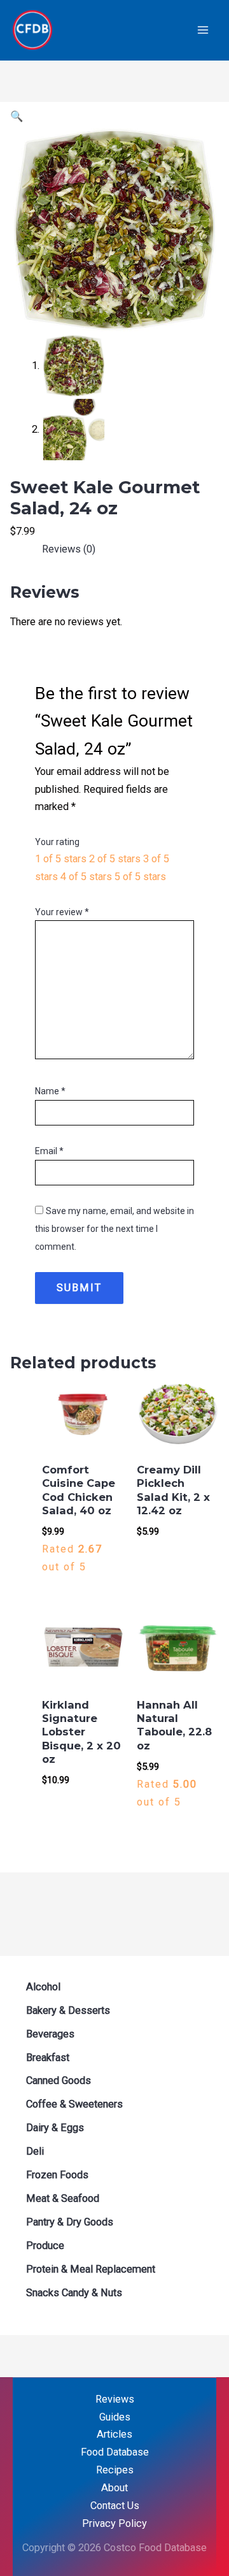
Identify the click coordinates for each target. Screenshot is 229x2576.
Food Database (115, 2452)
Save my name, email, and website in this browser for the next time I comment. (114, 1229)
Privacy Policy (114, 2523)
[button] (17, 116)
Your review (62, 912)
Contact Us (115, 2506)
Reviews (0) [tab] (69, 549)
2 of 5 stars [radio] (115, 859)
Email (49, 1151)
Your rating (57, 842)
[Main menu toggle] (203, 30)
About (114, 2488)
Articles (114, 2434)
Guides (115, 2417)
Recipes (115, 2470)
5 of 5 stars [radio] (140, 877)
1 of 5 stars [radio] (61, 859)
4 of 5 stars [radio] (86, 877)
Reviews (115, 2399)
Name (50, 1091)
